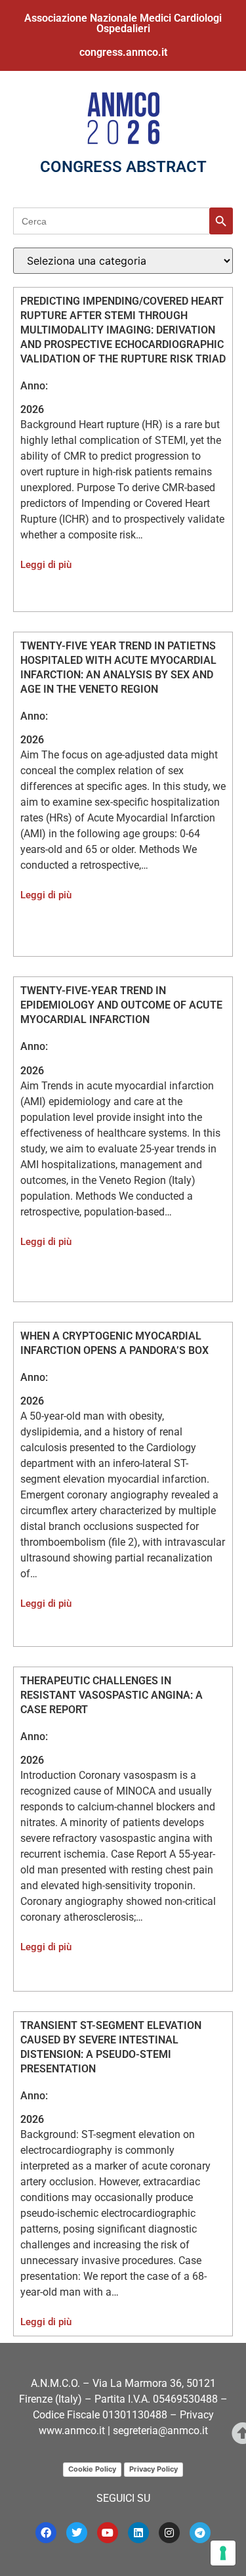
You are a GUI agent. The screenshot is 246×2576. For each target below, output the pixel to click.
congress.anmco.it (123, 52)
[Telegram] (200, 2533)
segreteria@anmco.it (160, 2431)
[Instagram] (169, 2533)
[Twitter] (77, 2533)
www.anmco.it (72, 2431)
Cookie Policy (92, 2469)
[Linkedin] (138, 2533)
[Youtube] (108, 2533)
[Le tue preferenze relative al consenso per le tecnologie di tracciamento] (223, 2553)
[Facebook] (46, 2533)
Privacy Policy (154, 2469)
